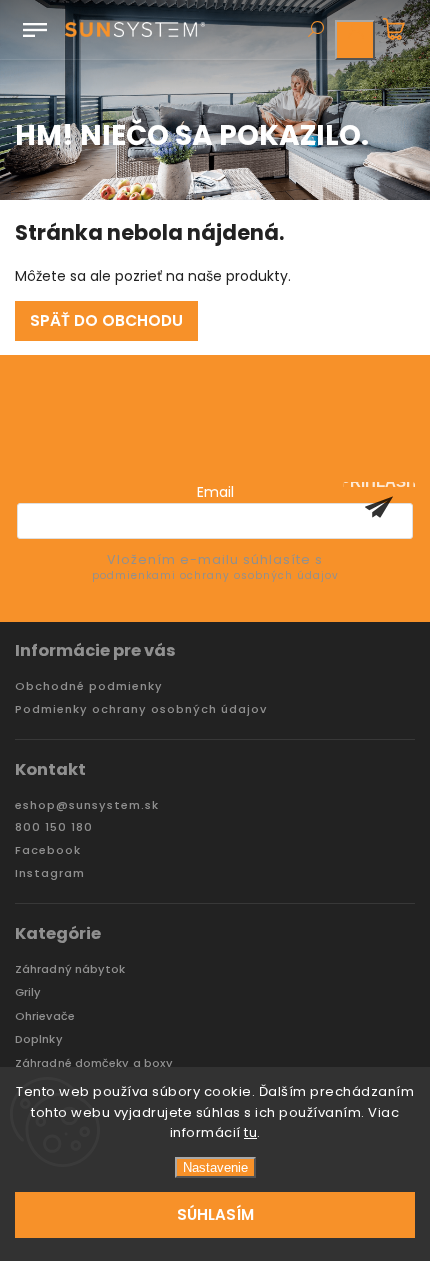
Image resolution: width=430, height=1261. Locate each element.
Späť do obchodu (106, 320)
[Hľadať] (315, 31)
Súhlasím (215, 1214)
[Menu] (35, 26)
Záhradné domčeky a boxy (94, 1063)
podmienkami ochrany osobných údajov (215, 575)
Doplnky (39, 1039)
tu (250, 1132)
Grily (28, 992)
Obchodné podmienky (89, 686)
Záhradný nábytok (70, 969)
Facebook (48, 850)
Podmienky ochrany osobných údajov (141, 709)
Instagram (50, 873)
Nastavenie (215, 1167)
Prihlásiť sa (379, 507)
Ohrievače (45, 1016)
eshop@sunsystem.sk (87, 805)
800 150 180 (54, 827)
